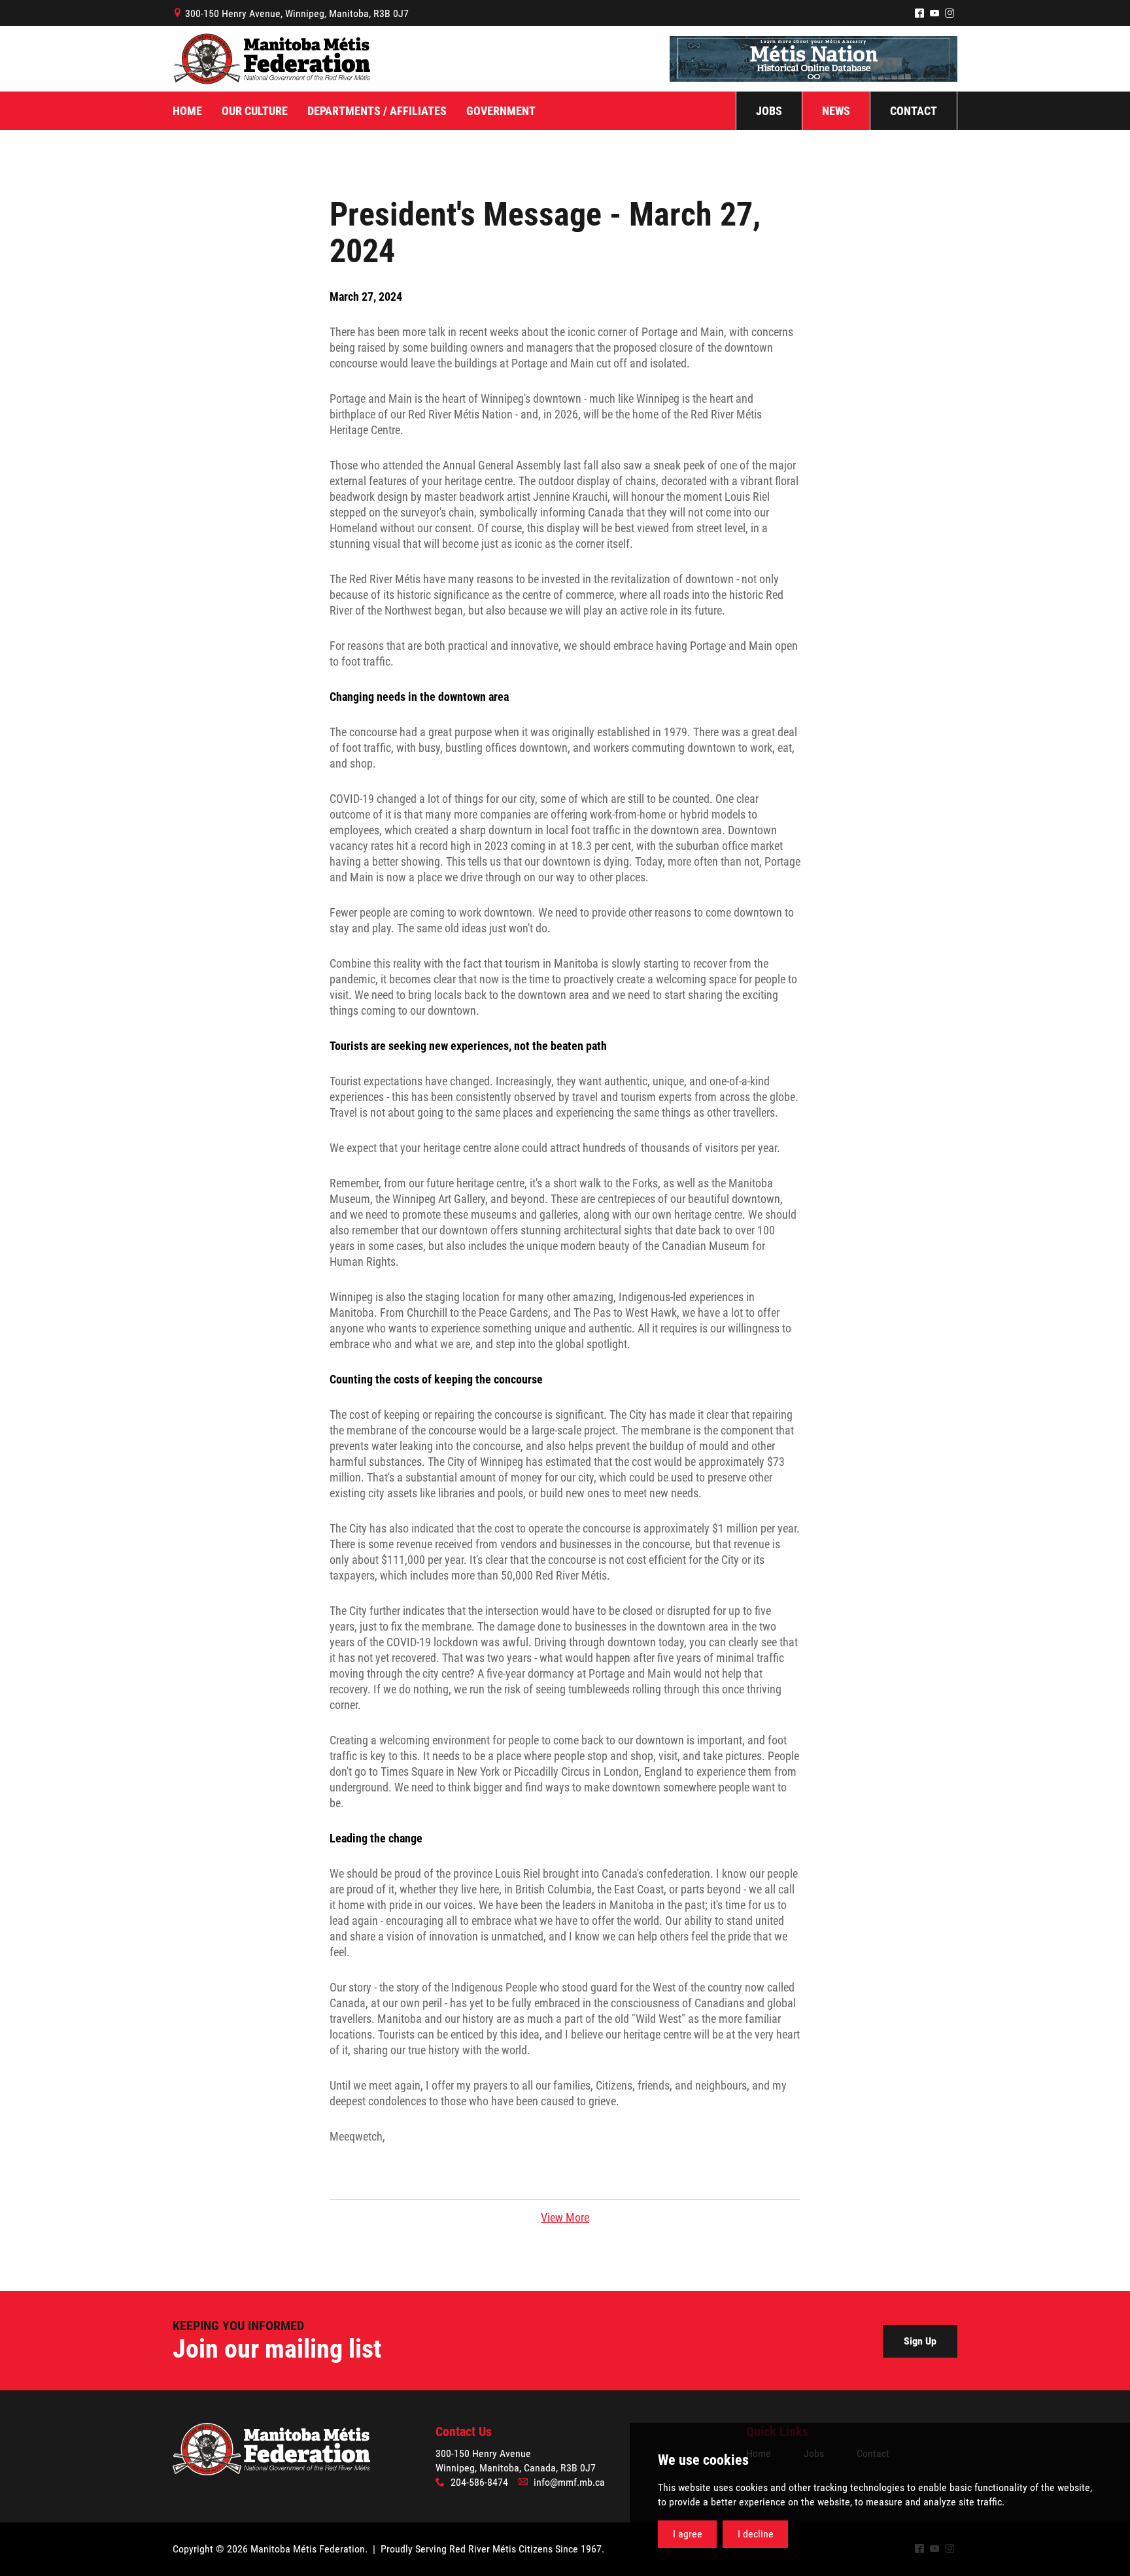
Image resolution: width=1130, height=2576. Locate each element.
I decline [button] (756, 2534)
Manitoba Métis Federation (271, 59)
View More (565, 2217)
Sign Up (920, 2341)
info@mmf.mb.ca (569, 2482)
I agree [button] (688, 2534)
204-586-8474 (479, 2482)
